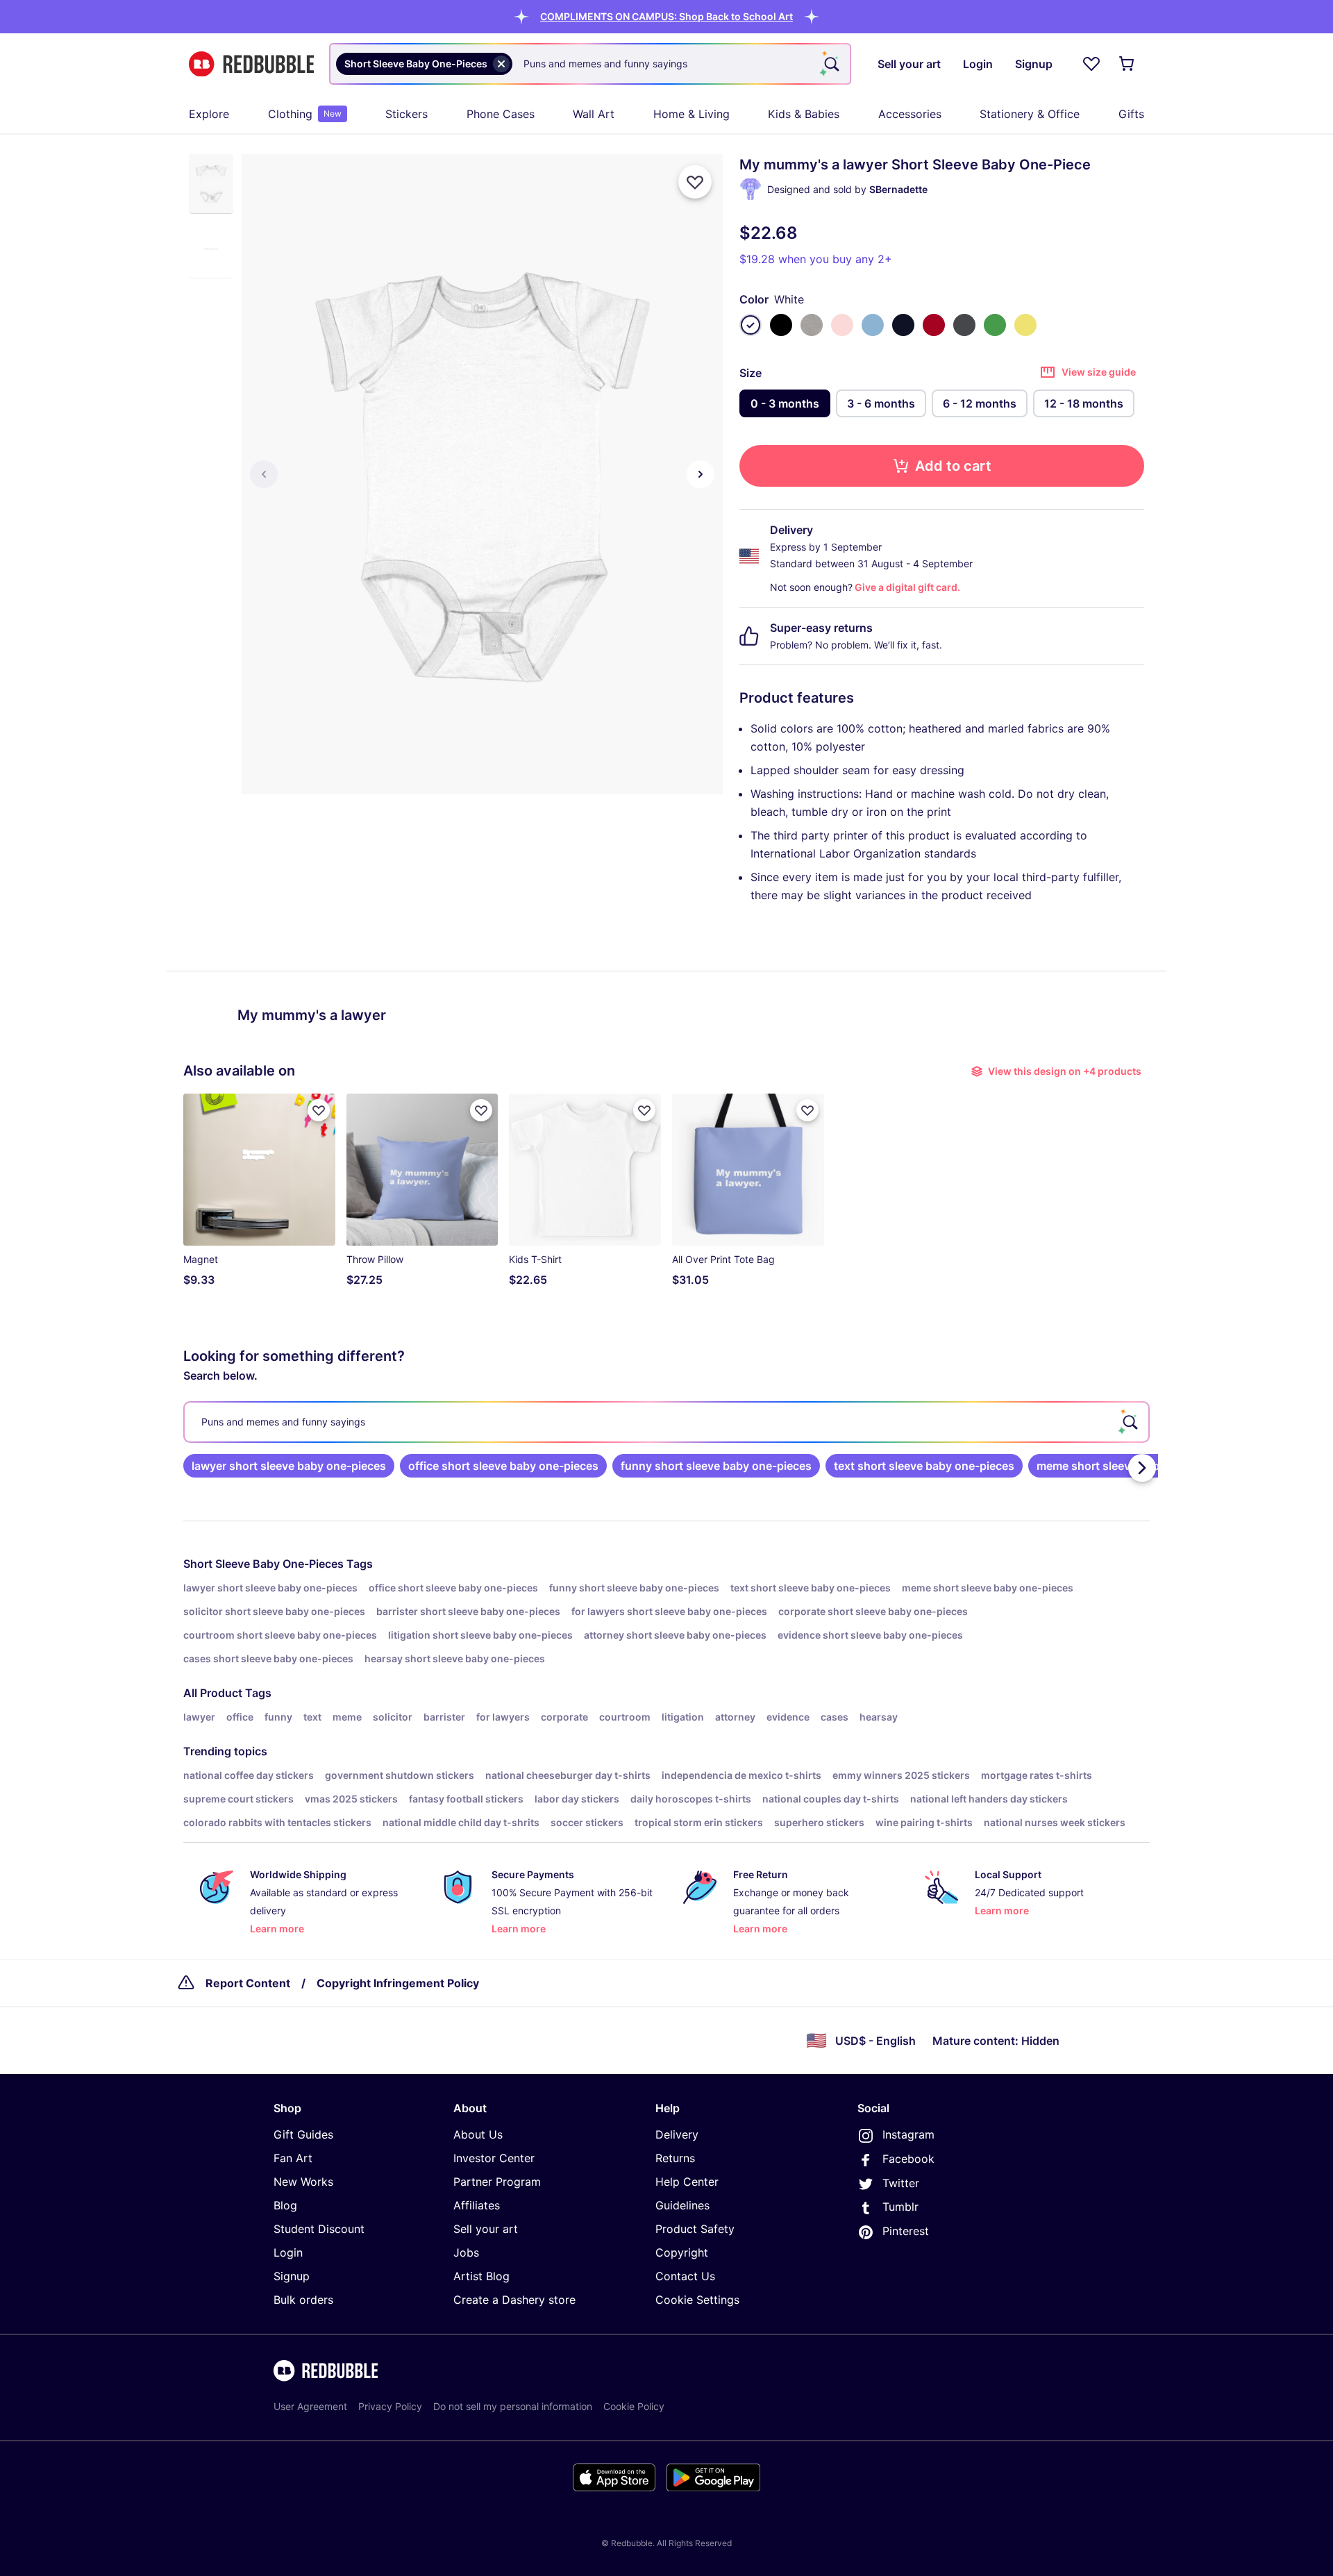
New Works (303, 2182)
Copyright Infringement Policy (398, 1983)
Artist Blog (481, 2276)
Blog (285, 2205)
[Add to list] (695, 182)
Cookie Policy (634, 2406)
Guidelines (682, 2205)
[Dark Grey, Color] (964, 325)
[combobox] (590, 64)
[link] (289, 1466)
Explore (209, 114)
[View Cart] (1127, 64)
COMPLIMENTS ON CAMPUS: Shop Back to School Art (666, 16)
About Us (478, 2134)
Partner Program (497, 2182)
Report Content (248, 1983)
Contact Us (685, 2276)
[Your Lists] (1091, 64)
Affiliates (477, 2205)
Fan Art (293, 2158)
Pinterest (906, 2231)
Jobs (466, 2252)
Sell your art (486, 2229)
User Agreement (310, 2406)
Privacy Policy (390, 2406)
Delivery (677, 2134)
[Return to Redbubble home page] (251, 64)
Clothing (305, 114)
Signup (292, 2276)
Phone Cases (501, 114)
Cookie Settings (697, 2300)
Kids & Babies (804, 114)
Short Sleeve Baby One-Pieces (263, 1564)
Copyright (682, 2252)
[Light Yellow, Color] (1025, 325)
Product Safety (695, 2229)
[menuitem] (209, 114)
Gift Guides (303, 2134)
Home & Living (691, 114)
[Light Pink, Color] (842, 325)
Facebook (908, 2159)
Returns (675, 2158)
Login (288, 2252)
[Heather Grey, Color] (812, 325)
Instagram (908, 2134)
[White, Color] (751, 325)
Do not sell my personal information (513, 2406)
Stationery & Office (1030, 114)
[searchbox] (666, 1422)
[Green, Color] (995, 325)
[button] (666, 16)
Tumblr (900, 2207)
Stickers (406, 114)
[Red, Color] (934, 325)
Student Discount (319, 2229)
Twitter (901, 2183)
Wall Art (594, 114)
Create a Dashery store (514, 2300)
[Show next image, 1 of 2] (701, 474)
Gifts (1131, 114)
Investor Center (494, 2158)
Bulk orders (303, 2300)
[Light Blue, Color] (873, 325)
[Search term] (830, 64)
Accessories (910, 114)
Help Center (687, 2182)
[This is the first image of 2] (264, 474)
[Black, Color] (781, 325)
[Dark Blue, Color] (903, 325)
